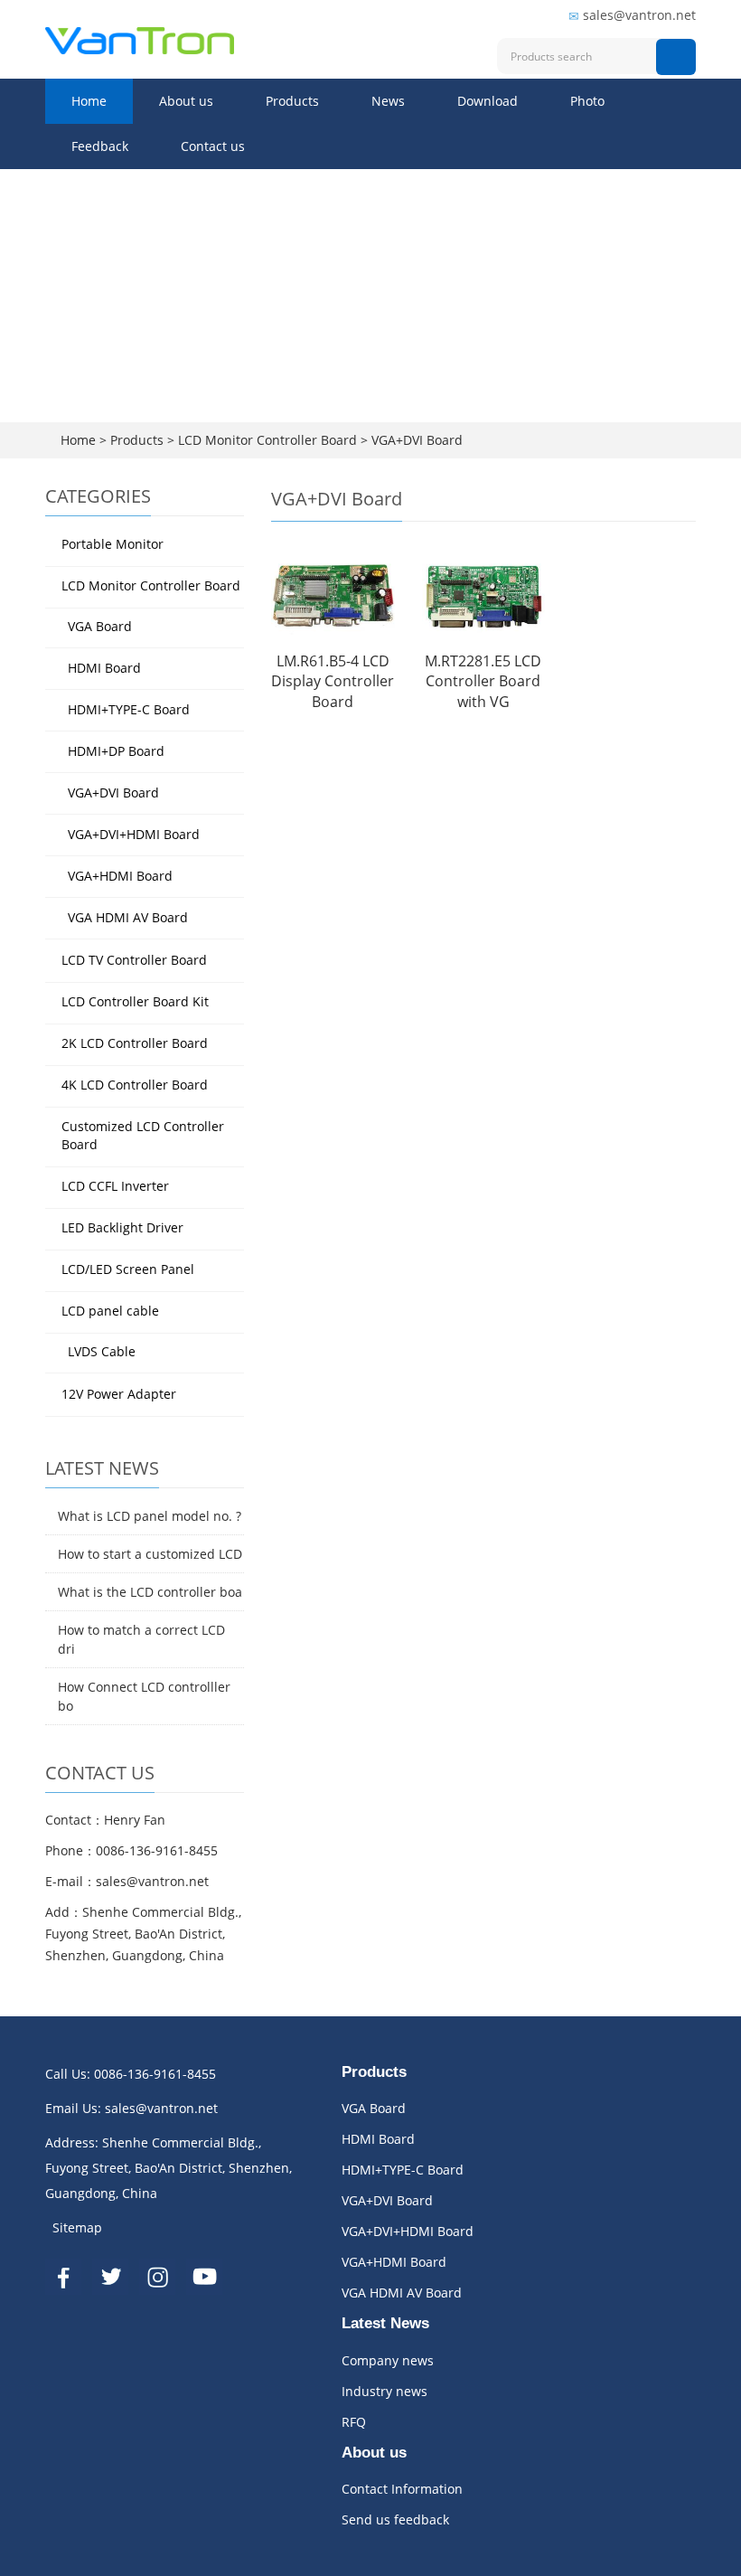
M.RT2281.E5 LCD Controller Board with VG (483, 682)
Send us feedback (395, 2519)
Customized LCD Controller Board (143, 1135)
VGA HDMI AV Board (128, 917)
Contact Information (402, 2489)
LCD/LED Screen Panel (128, 1269)
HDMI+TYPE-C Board (129, 709)
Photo (587, 101)
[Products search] (676, 57)
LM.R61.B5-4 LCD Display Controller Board (333, 682)
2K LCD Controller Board (135, 1043)
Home (89, 101)
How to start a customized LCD (150, 1554)
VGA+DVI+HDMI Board (134, 834)
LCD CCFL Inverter (115, 1186)
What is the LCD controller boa (150, 1592)
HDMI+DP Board (116, 751)
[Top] (700, 346)
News (388, 101)
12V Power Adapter (119, 1394)
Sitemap (77, 2227)
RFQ (354, 2422)
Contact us (213, 146)
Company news (388, 2360)
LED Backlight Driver (122, 1227)
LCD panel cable (110, 1311)
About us (186, 101)
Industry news (385, 2391)
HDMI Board (104, 668)
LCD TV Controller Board (134, 960)
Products (292, 101)
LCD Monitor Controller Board (267, 440)
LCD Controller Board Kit (135, 1001)
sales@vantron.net (639, 15)
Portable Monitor (113, 544)
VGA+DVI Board (415, 440)
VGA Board (100, 626)
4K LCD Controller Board (135, 1085)
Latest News (385, 2323)
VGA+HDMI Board (120, 876)
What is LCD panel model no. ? (150, 1516)
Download (488, 101)
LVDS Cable (102, 1351)
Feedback (100, 146)
